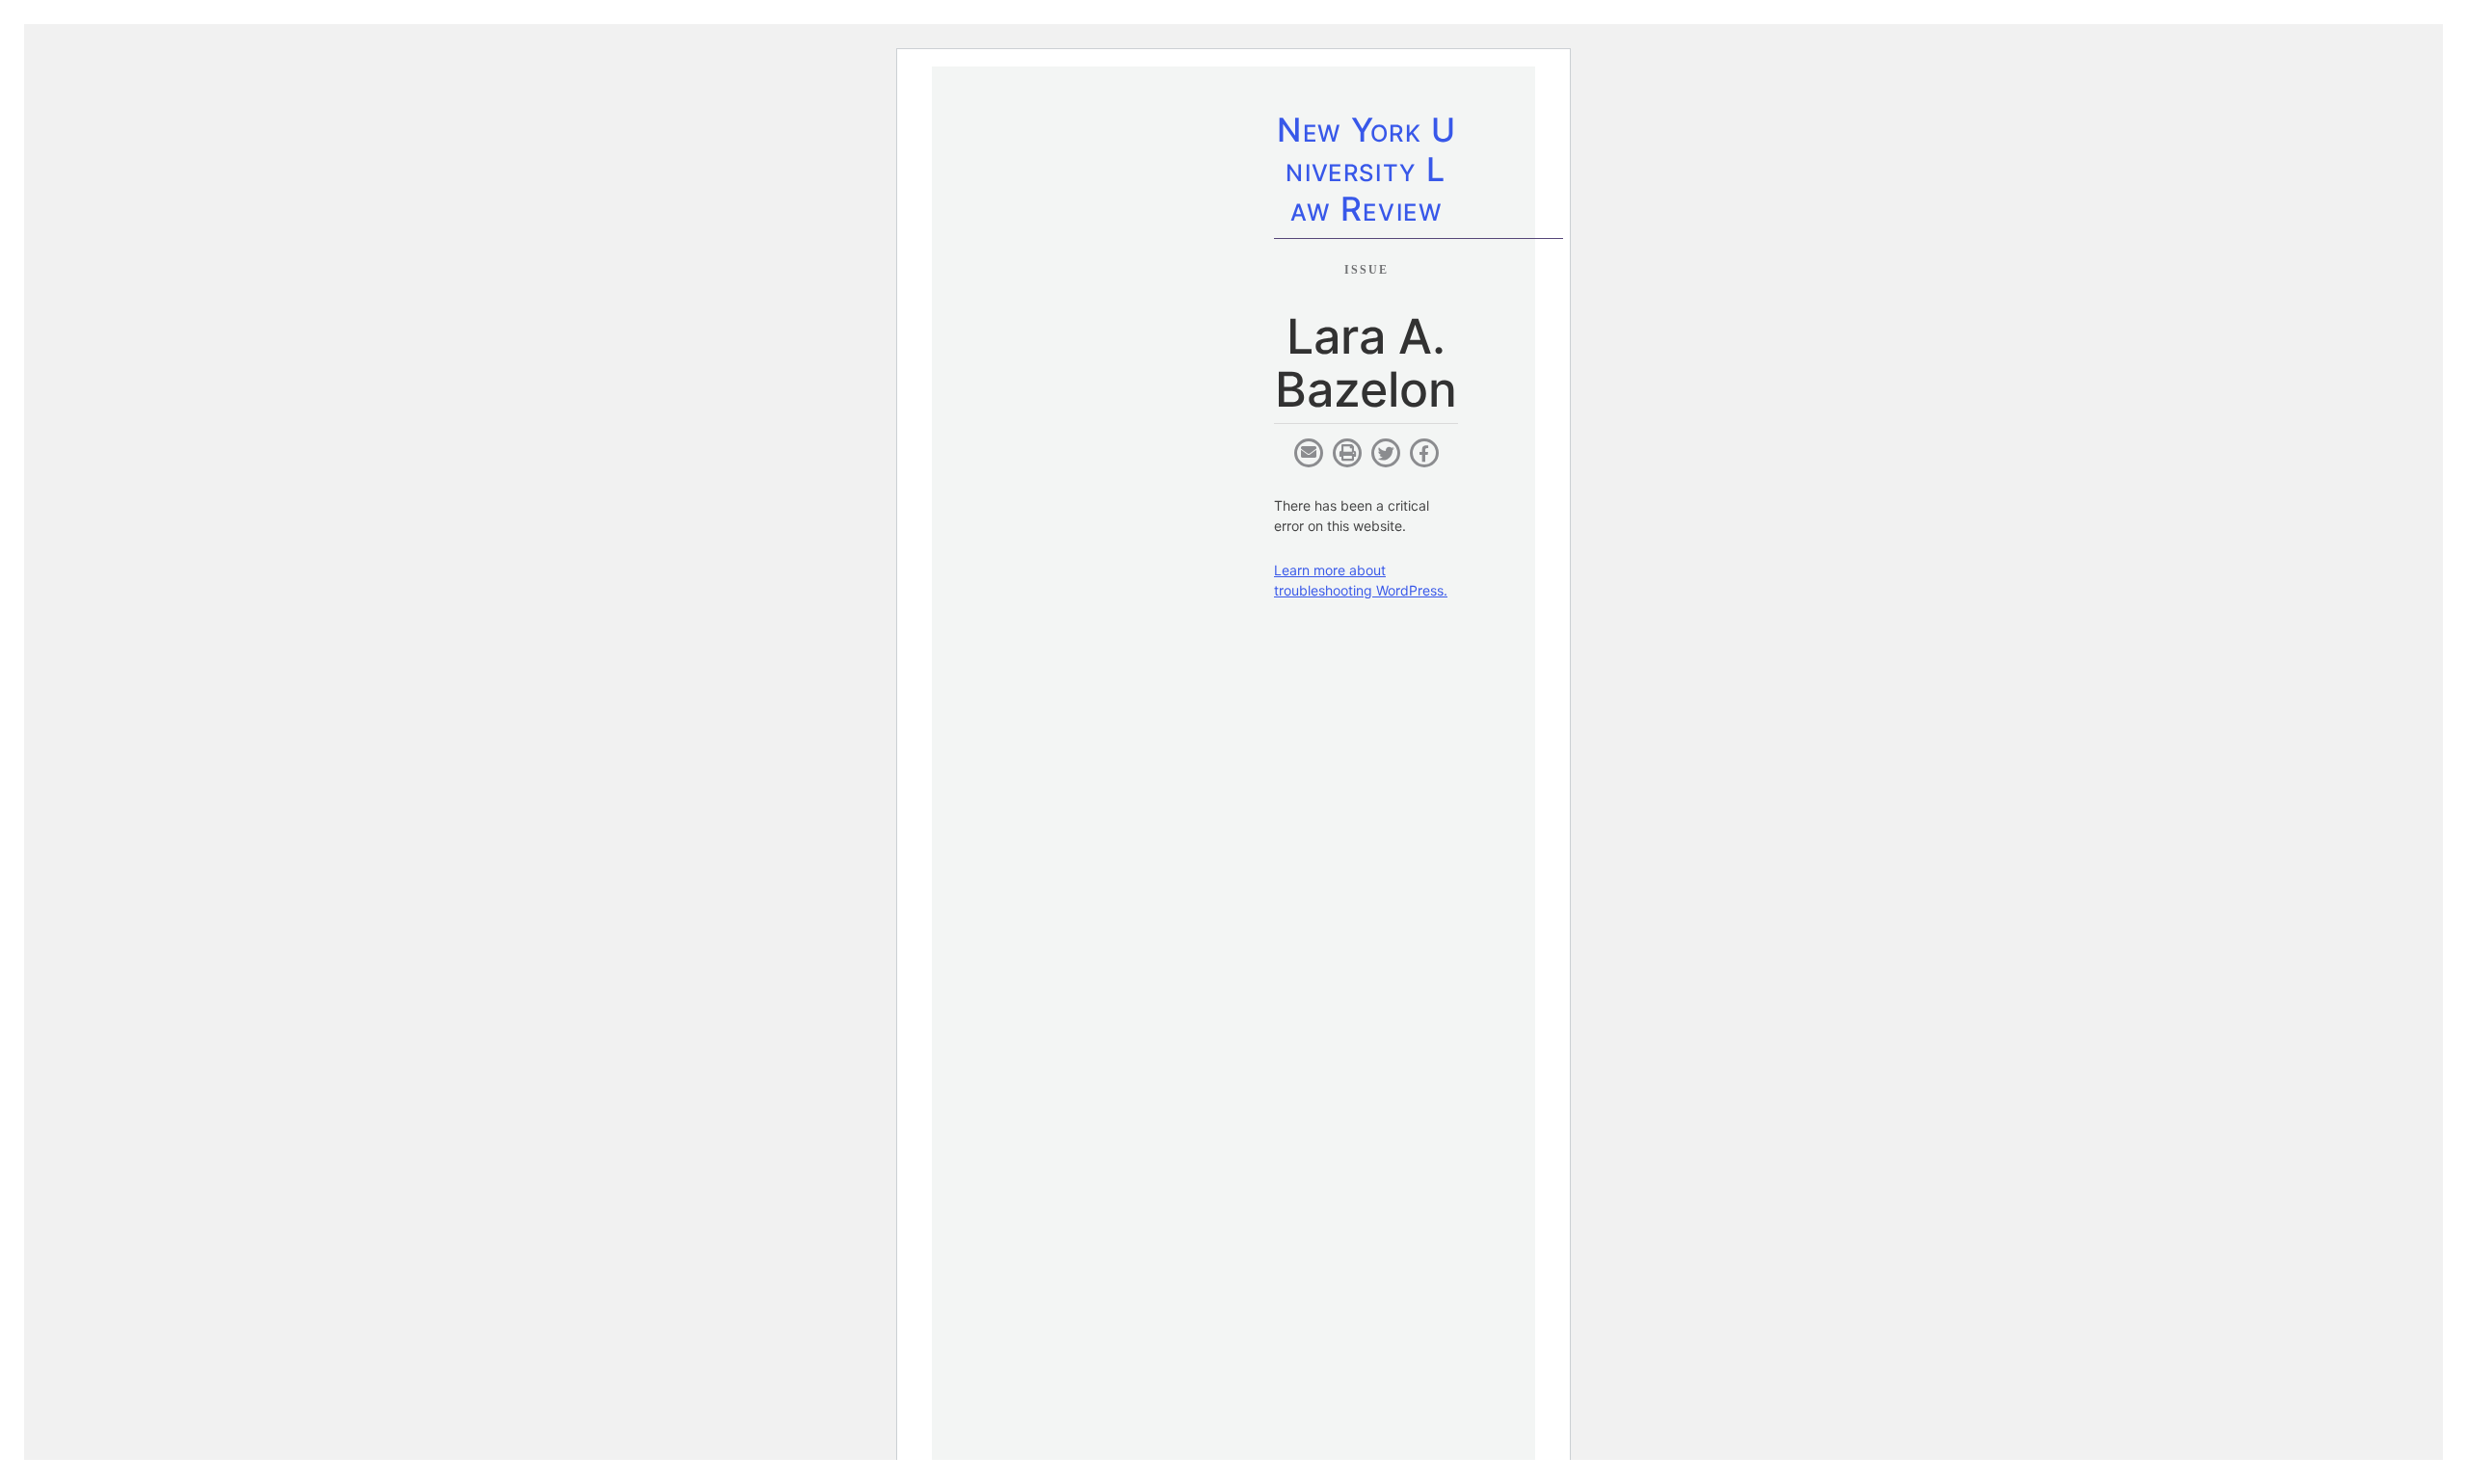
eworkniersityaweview (1366, 173)
